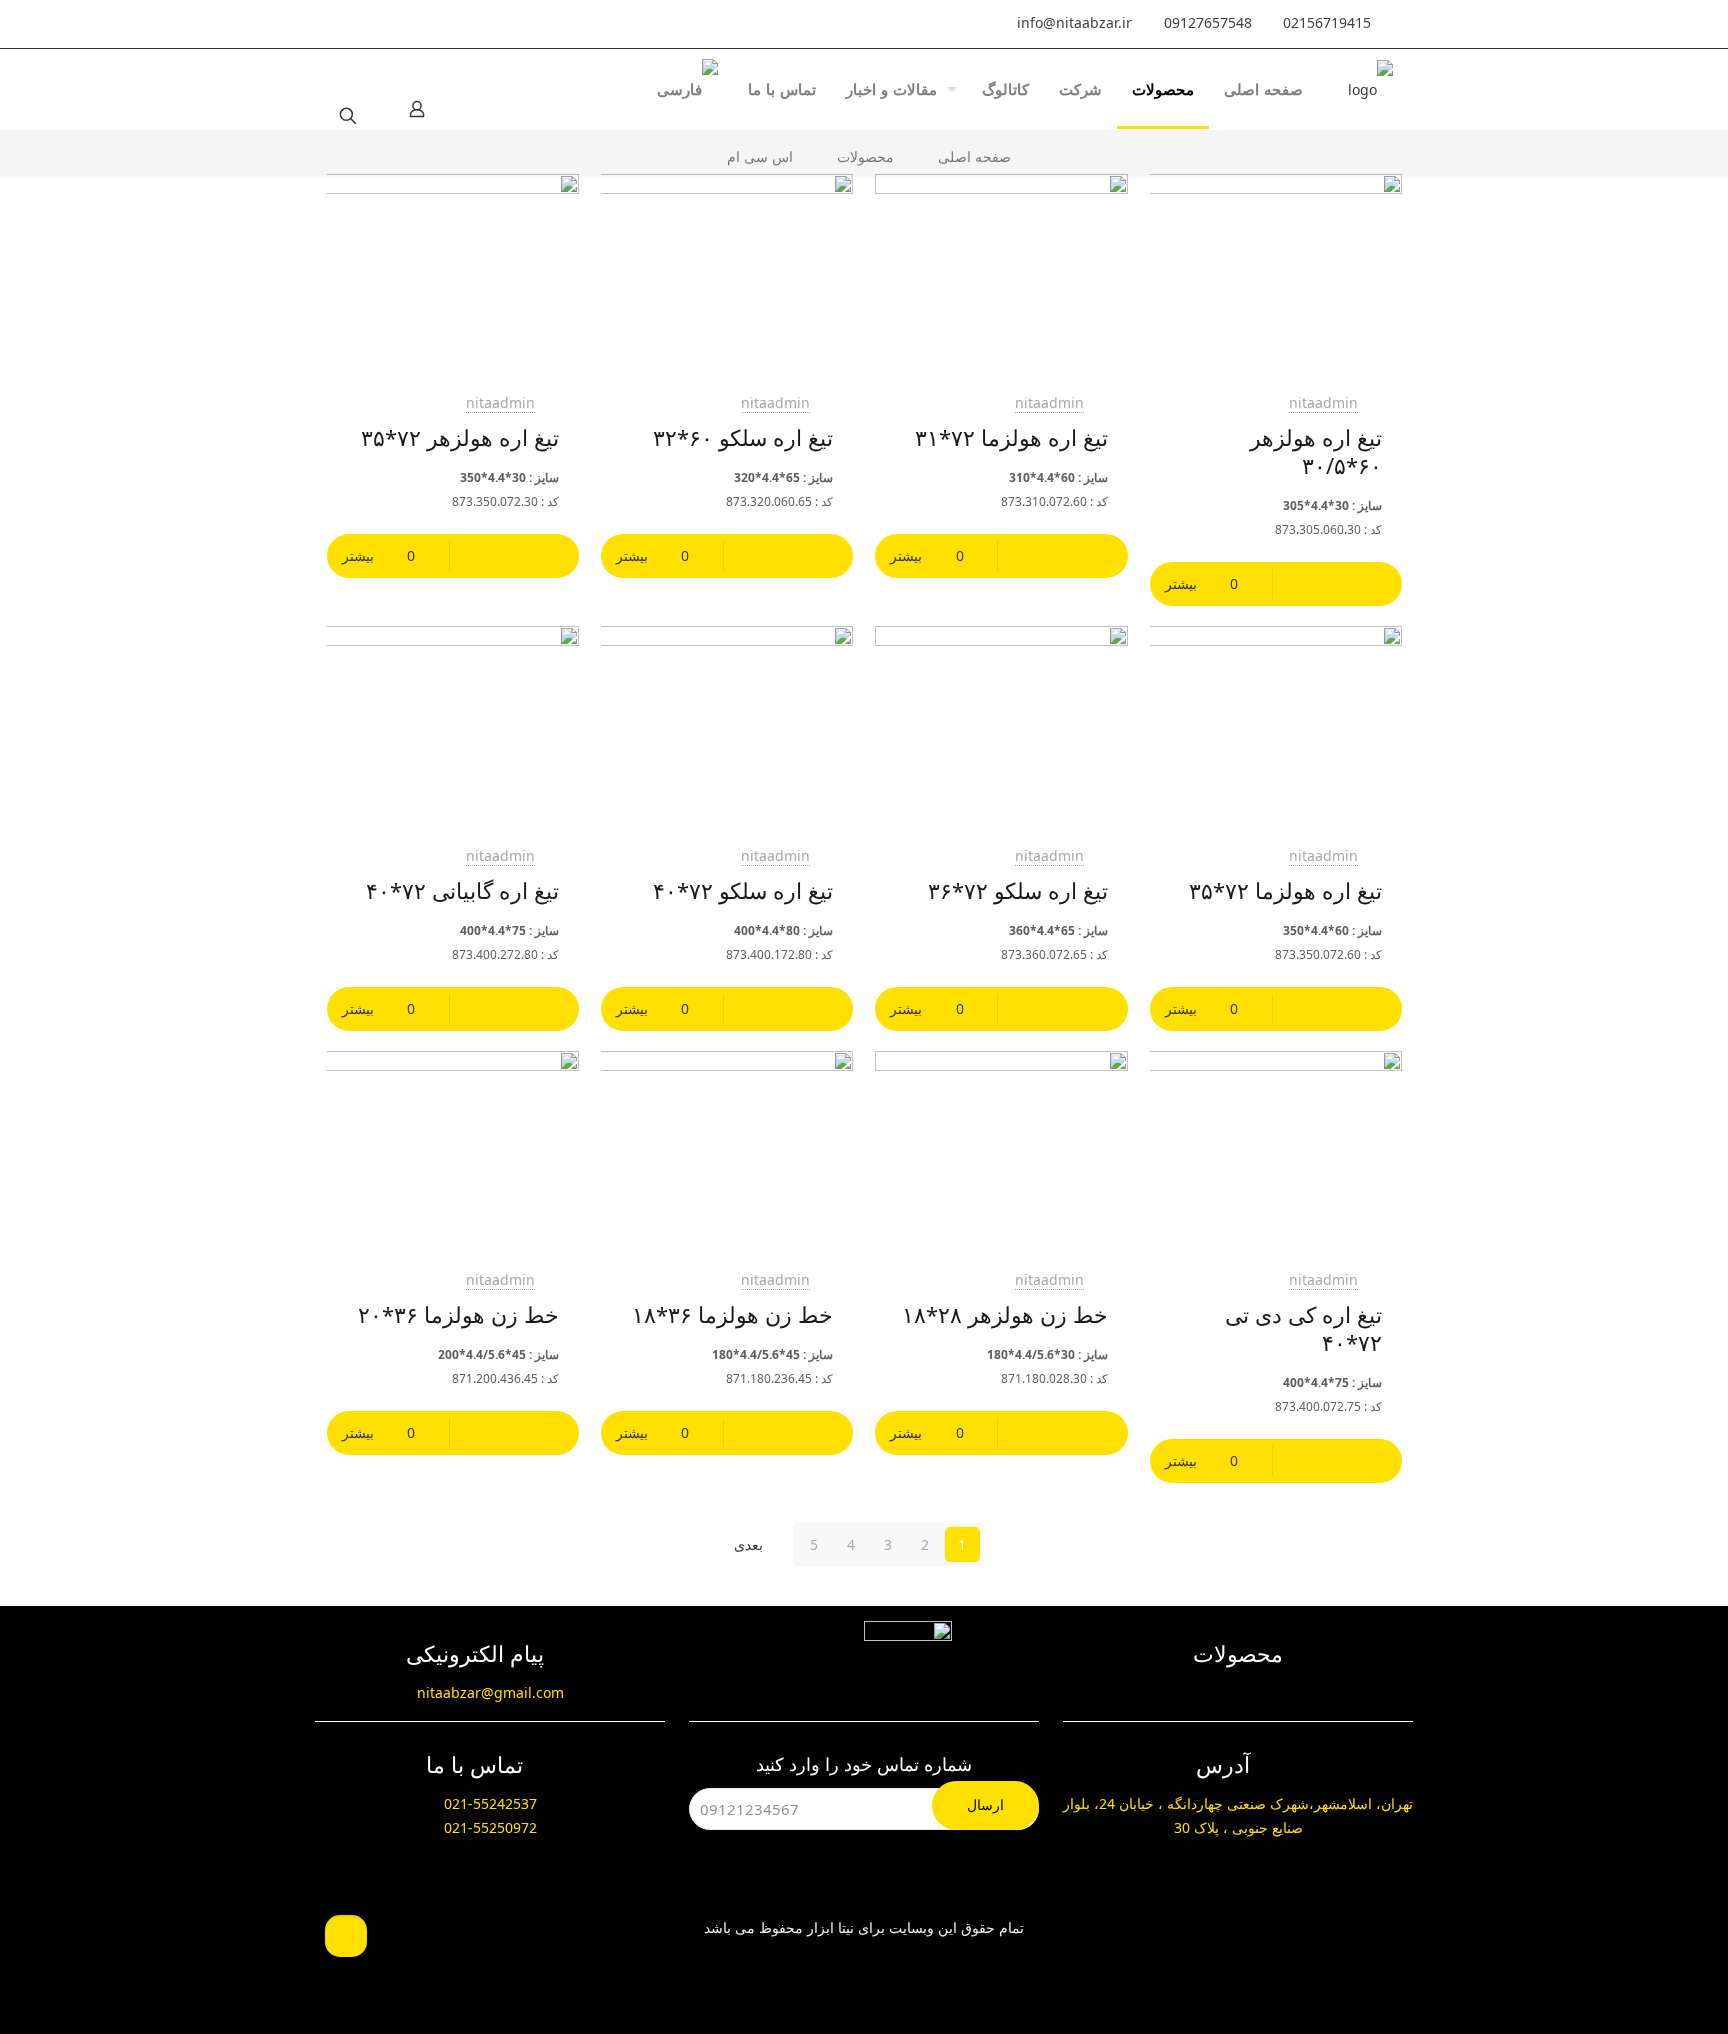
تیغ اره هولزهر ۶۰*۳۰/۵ (1316, 451)
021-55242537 (490, 1803)
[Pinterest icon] (395, 24)
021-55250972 (490, 1827)
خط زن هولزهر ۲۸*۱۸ (1005, 1314)
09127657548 (1208, 22)
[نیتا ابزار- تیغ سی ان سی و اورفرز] (1370, 89)
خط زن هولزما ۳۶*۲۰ (458, 1314)
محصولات (865, 156)
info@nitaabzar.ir (1074, 22)
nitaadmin (1323, 402)
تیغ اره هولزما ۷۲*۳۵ (1285, 890)
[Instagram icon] (353, 24)
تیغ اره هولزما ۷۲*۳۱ (1011, 437)
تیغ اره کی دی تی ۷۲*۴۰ (1303, 1328)
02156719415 (1327, 22)
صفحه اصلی (974, 156)
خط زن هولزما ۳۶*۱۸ (732, 1314)
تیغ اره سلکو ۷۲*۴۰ (743, 890)
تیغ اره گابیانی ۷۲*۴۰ (462, 890)
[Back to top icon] (346, 1936)
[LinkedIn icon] (437, 24)
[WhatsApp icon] (521, 24)
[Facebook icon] (479, 24)
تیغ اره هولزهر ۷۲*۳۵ (460, 437)
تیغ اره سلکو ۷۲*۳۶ (1018, 890)
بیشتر (1181, 583)
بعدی (748, 1544)
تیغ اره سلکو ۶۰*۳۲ (743, 437)
